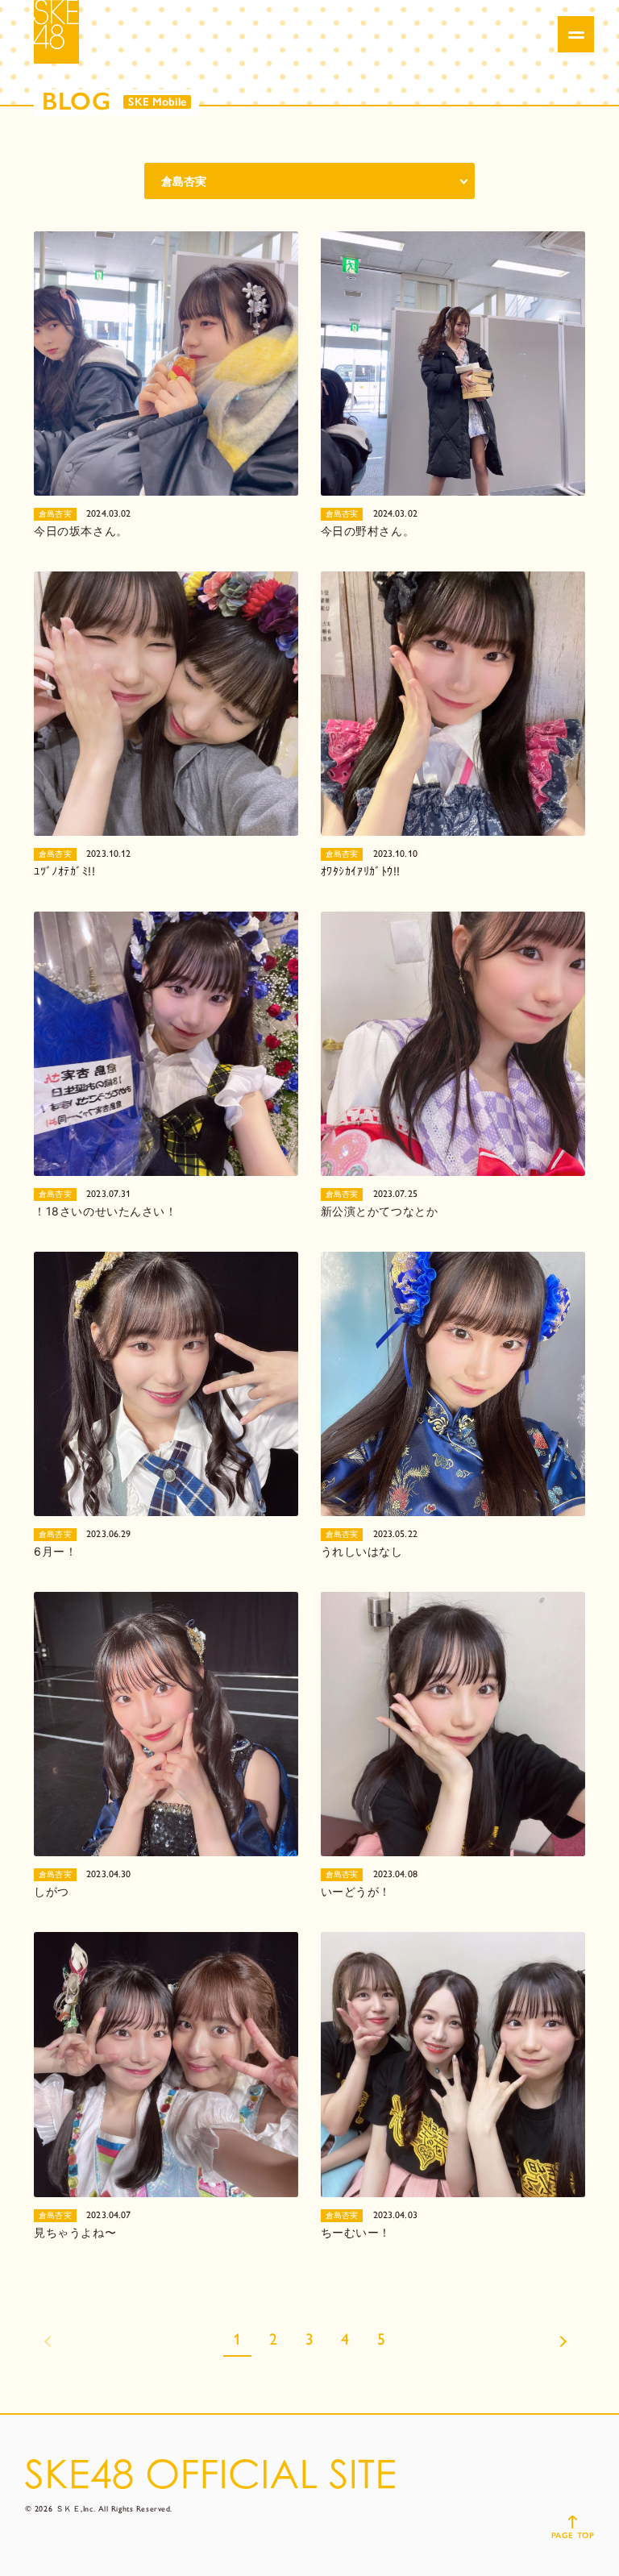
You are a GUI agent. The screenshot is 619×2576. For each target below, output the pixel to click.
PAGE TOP (573, 2535)
